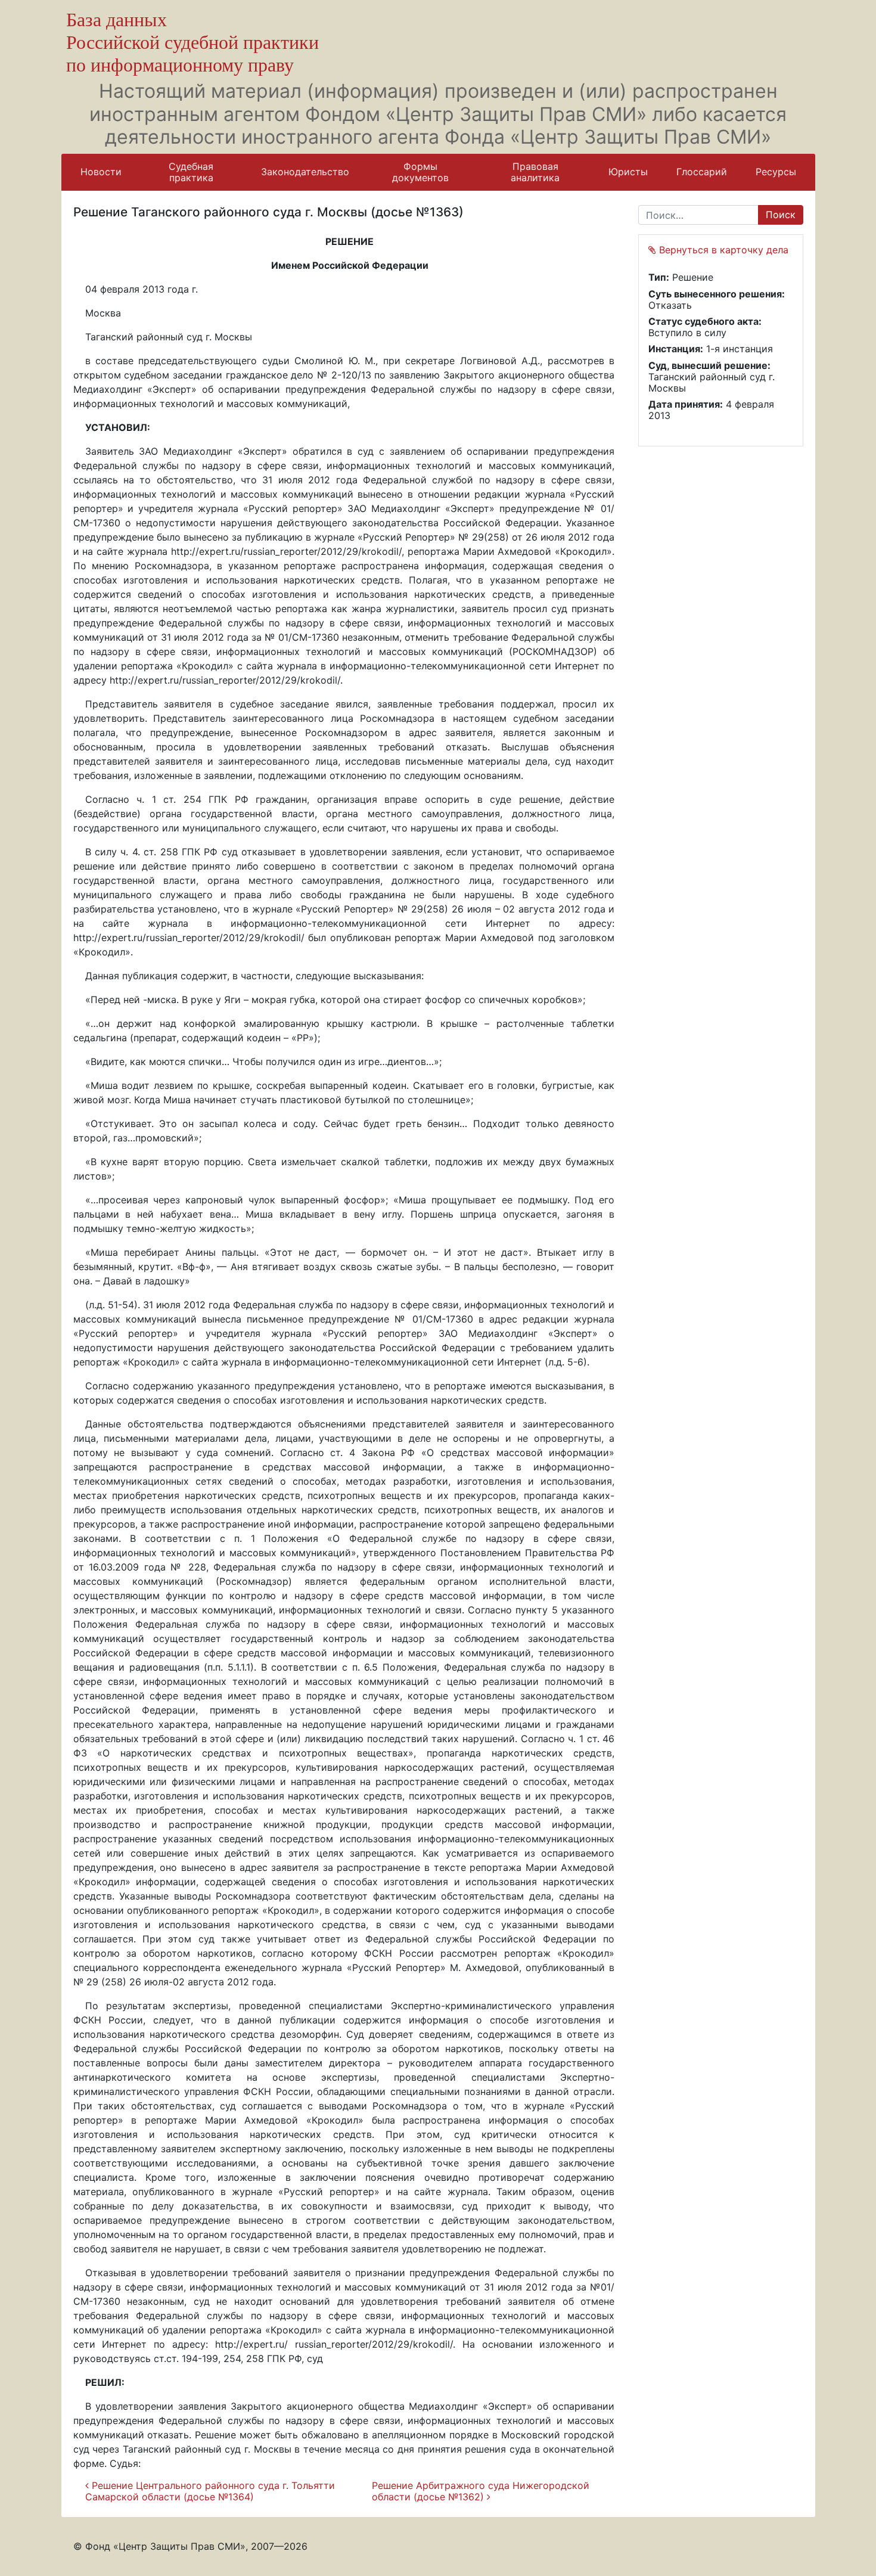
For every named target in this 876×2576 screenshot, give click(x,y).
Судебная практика (191, 172)
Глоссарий (702, 172)
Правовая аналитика (535, 172)
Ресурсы (776, 172)
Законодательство (305, 172)
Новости (101, 172)
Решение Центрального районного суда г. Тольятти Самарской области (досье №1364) (210, 2491)
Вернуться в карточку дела (722, 250)
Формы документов (420, 172)
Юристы (628, 172)
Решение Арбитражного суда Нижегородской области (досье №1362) (481, 2491)
